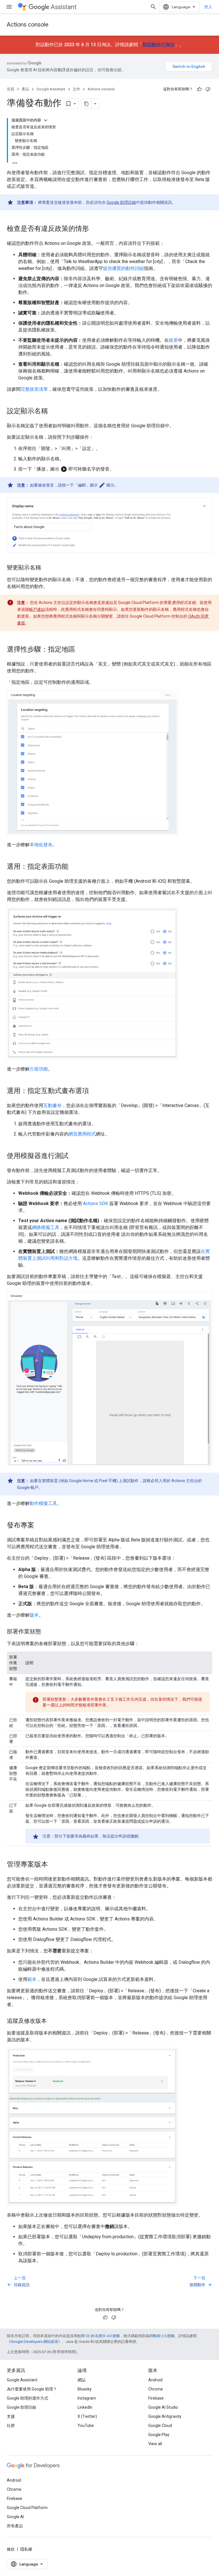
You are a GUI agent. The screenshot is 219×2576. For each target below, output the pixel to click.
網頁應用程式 (82, 1134)
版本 (34, 1615)
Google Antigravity (165, 2416)
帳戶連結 (37, 609)
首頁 (11, 89)
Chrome (156, 2389)
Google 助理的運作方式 (28, 2398)
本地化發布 (41, 845)
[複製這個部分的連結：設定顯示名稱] (54, 412)
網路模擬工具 (46, 1227)
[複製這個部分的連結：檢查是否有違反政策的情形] (95, 229)
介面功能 (39, 1069)
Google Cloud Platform (27, 2508)
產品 (25, 89)
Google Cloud (160, 2426)
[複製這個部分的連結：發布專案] (40, 1526)
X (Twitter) (87, 2416)
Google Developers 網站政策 (34, 2342)
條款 (11, 2549)
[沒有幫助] (208, 89)
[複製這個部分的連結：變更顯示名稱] (47, 568)
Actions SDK (96, 1203)
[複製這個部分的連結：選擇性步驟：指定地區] (81, 650)
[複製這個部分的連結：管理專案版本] (54, 1865)
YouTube (86, 2426)
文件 (76, 89)
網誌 (82, 2380)
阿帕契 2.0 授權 (162, 2336)
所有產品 (15, 2526)
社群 (11, 2426)
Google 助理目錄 (121, 202)
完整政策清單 (34, 389)
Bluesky (85, 2389)
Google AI (15, 2517)
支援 (11, 2416)
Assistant (64, 7)
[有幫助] (199, 89)
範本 (32, 1979)
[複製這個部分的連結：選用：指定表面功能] (74, 867)
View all (155, 2444)
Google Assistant (51, 89)
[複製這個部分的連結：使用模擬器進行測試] (74, 1156)
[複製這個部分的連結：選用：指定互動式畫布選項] (95, 1091)
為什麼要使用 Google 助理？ (32, 2389)
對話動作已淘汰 (159, 45)
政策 (173, 340)
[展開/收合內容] (46, 120)
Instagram (87, 2398)
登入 (208, 7)
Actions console (28, 25)
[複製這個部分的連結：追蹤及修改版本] (52, 2021)
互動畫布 (52, 1105)
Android (155, 2380)
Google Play (159, 2435)
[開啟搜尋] (153, 7)
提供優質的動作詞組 (123, 268)
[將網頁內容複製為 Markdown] (86, 104)
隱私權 (26, 2549)
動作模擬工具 (43, 1503)
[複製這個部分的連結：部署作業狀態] (47, 1632)
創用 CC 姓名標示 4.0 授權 (99, 2336)
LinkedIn (85, 2407)
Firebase (156, 2398)
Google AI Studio (163, 2407)
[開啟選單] (9, 7)
